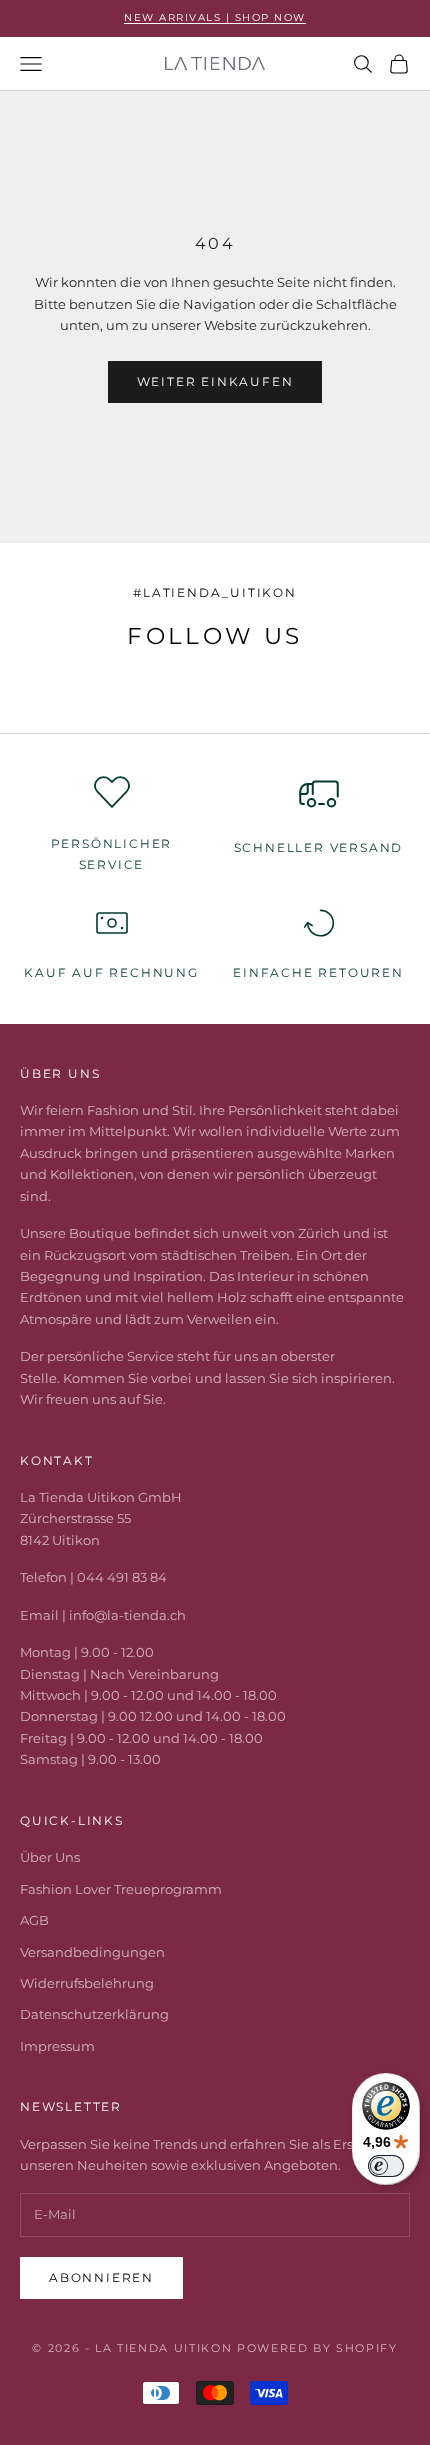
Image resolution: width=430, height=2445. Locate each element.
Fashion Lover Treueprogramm (121, 1889)
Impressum (57, 2046)
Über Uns (50, 1857)
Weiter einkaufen (215, 381)
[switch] (386, 2166)
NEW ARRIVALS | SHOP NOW (215, 17)
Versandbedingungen (92, 1952)
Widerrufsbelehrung (87, 1983)
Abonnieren (101, 2277)
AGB (34, 1920)
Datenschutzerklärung (94, 2014)
